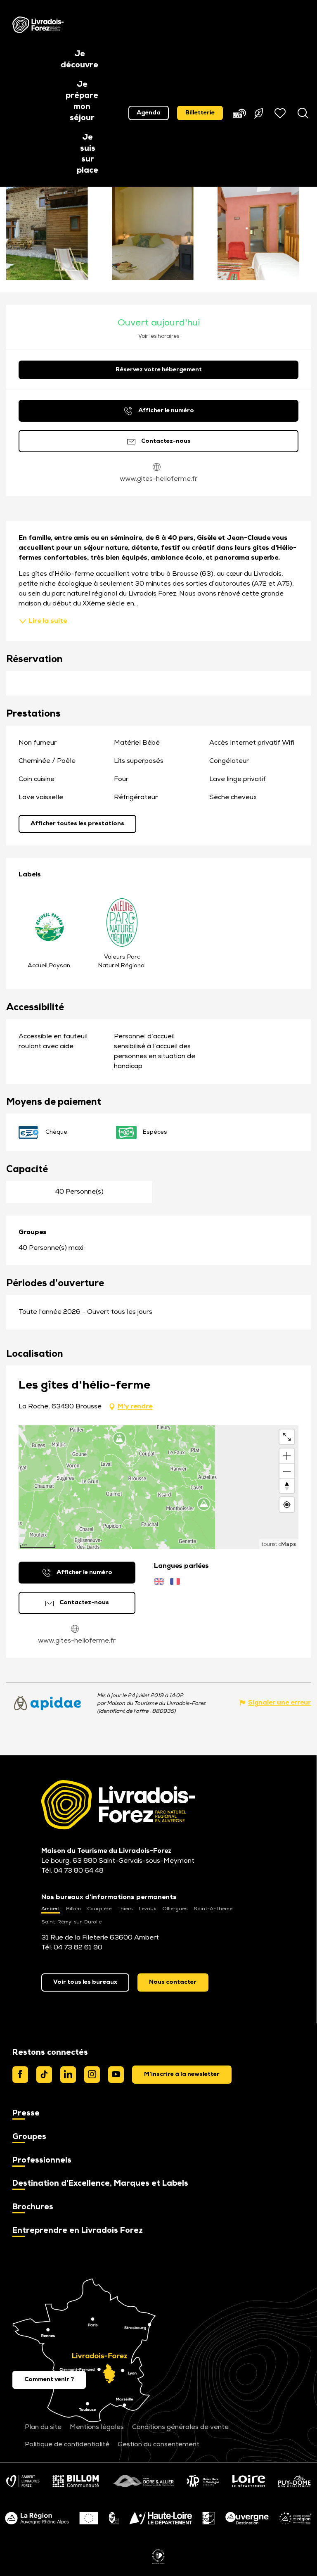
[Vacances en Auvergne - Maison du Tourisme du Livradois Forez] (38, 25)
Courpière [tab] (99, 1909)
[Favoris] (281, 113)
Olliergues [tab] (175, 1909)
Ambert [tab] (51, 1909)
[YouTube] (116, 2075)
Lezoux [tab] (147, 1909)
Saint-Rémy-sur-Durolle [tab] (71, 1922)
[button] (79, 60)
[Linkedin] (68, 2075)
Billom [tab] (73, 1909)
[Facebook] (20, 2075)
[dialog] (182, 2075)
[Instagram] (92, 2075)
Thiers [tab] (125, 1909)
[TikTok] (44, 2075)
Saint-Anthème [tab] (213, 1909)
